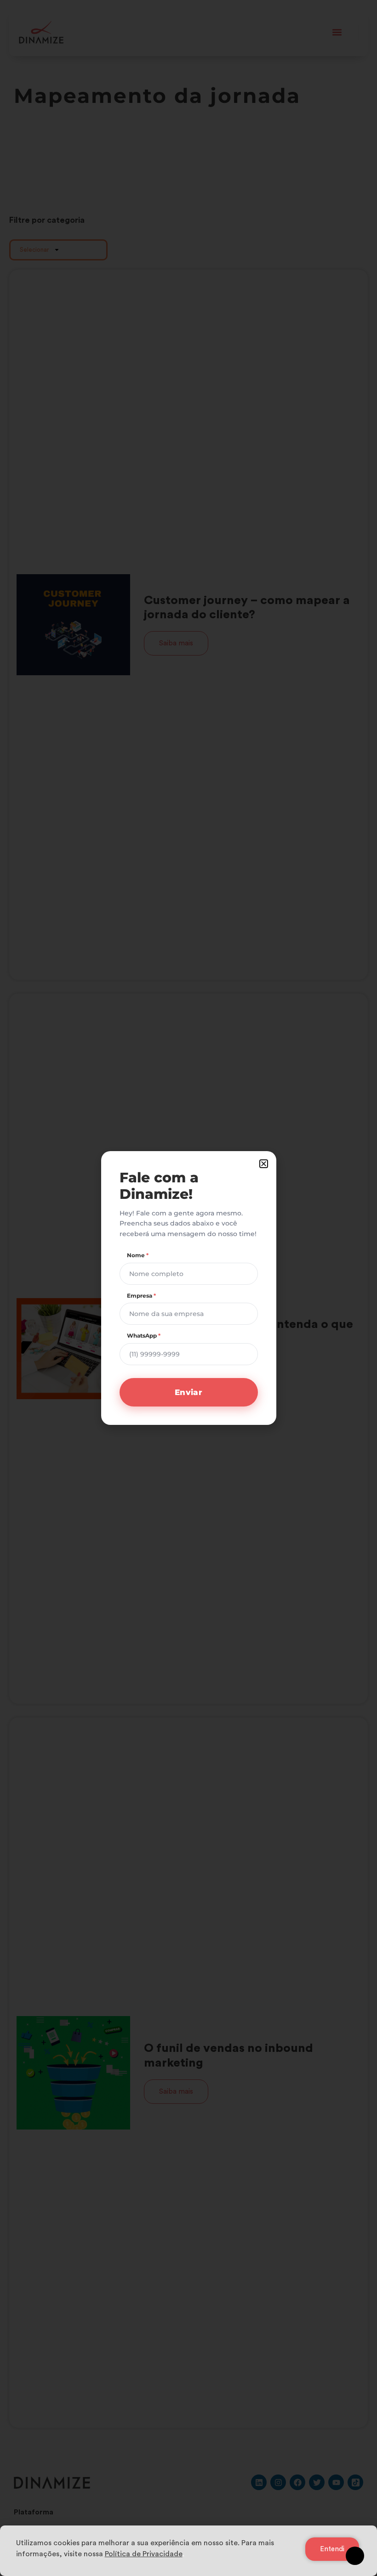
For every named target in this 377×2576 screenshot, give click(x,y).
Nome (138, 1255)
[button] (264, 1164)
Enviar (188, 1392)
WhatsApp (144, 1336)
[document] (188, 1288)
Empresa (141, 1296)
